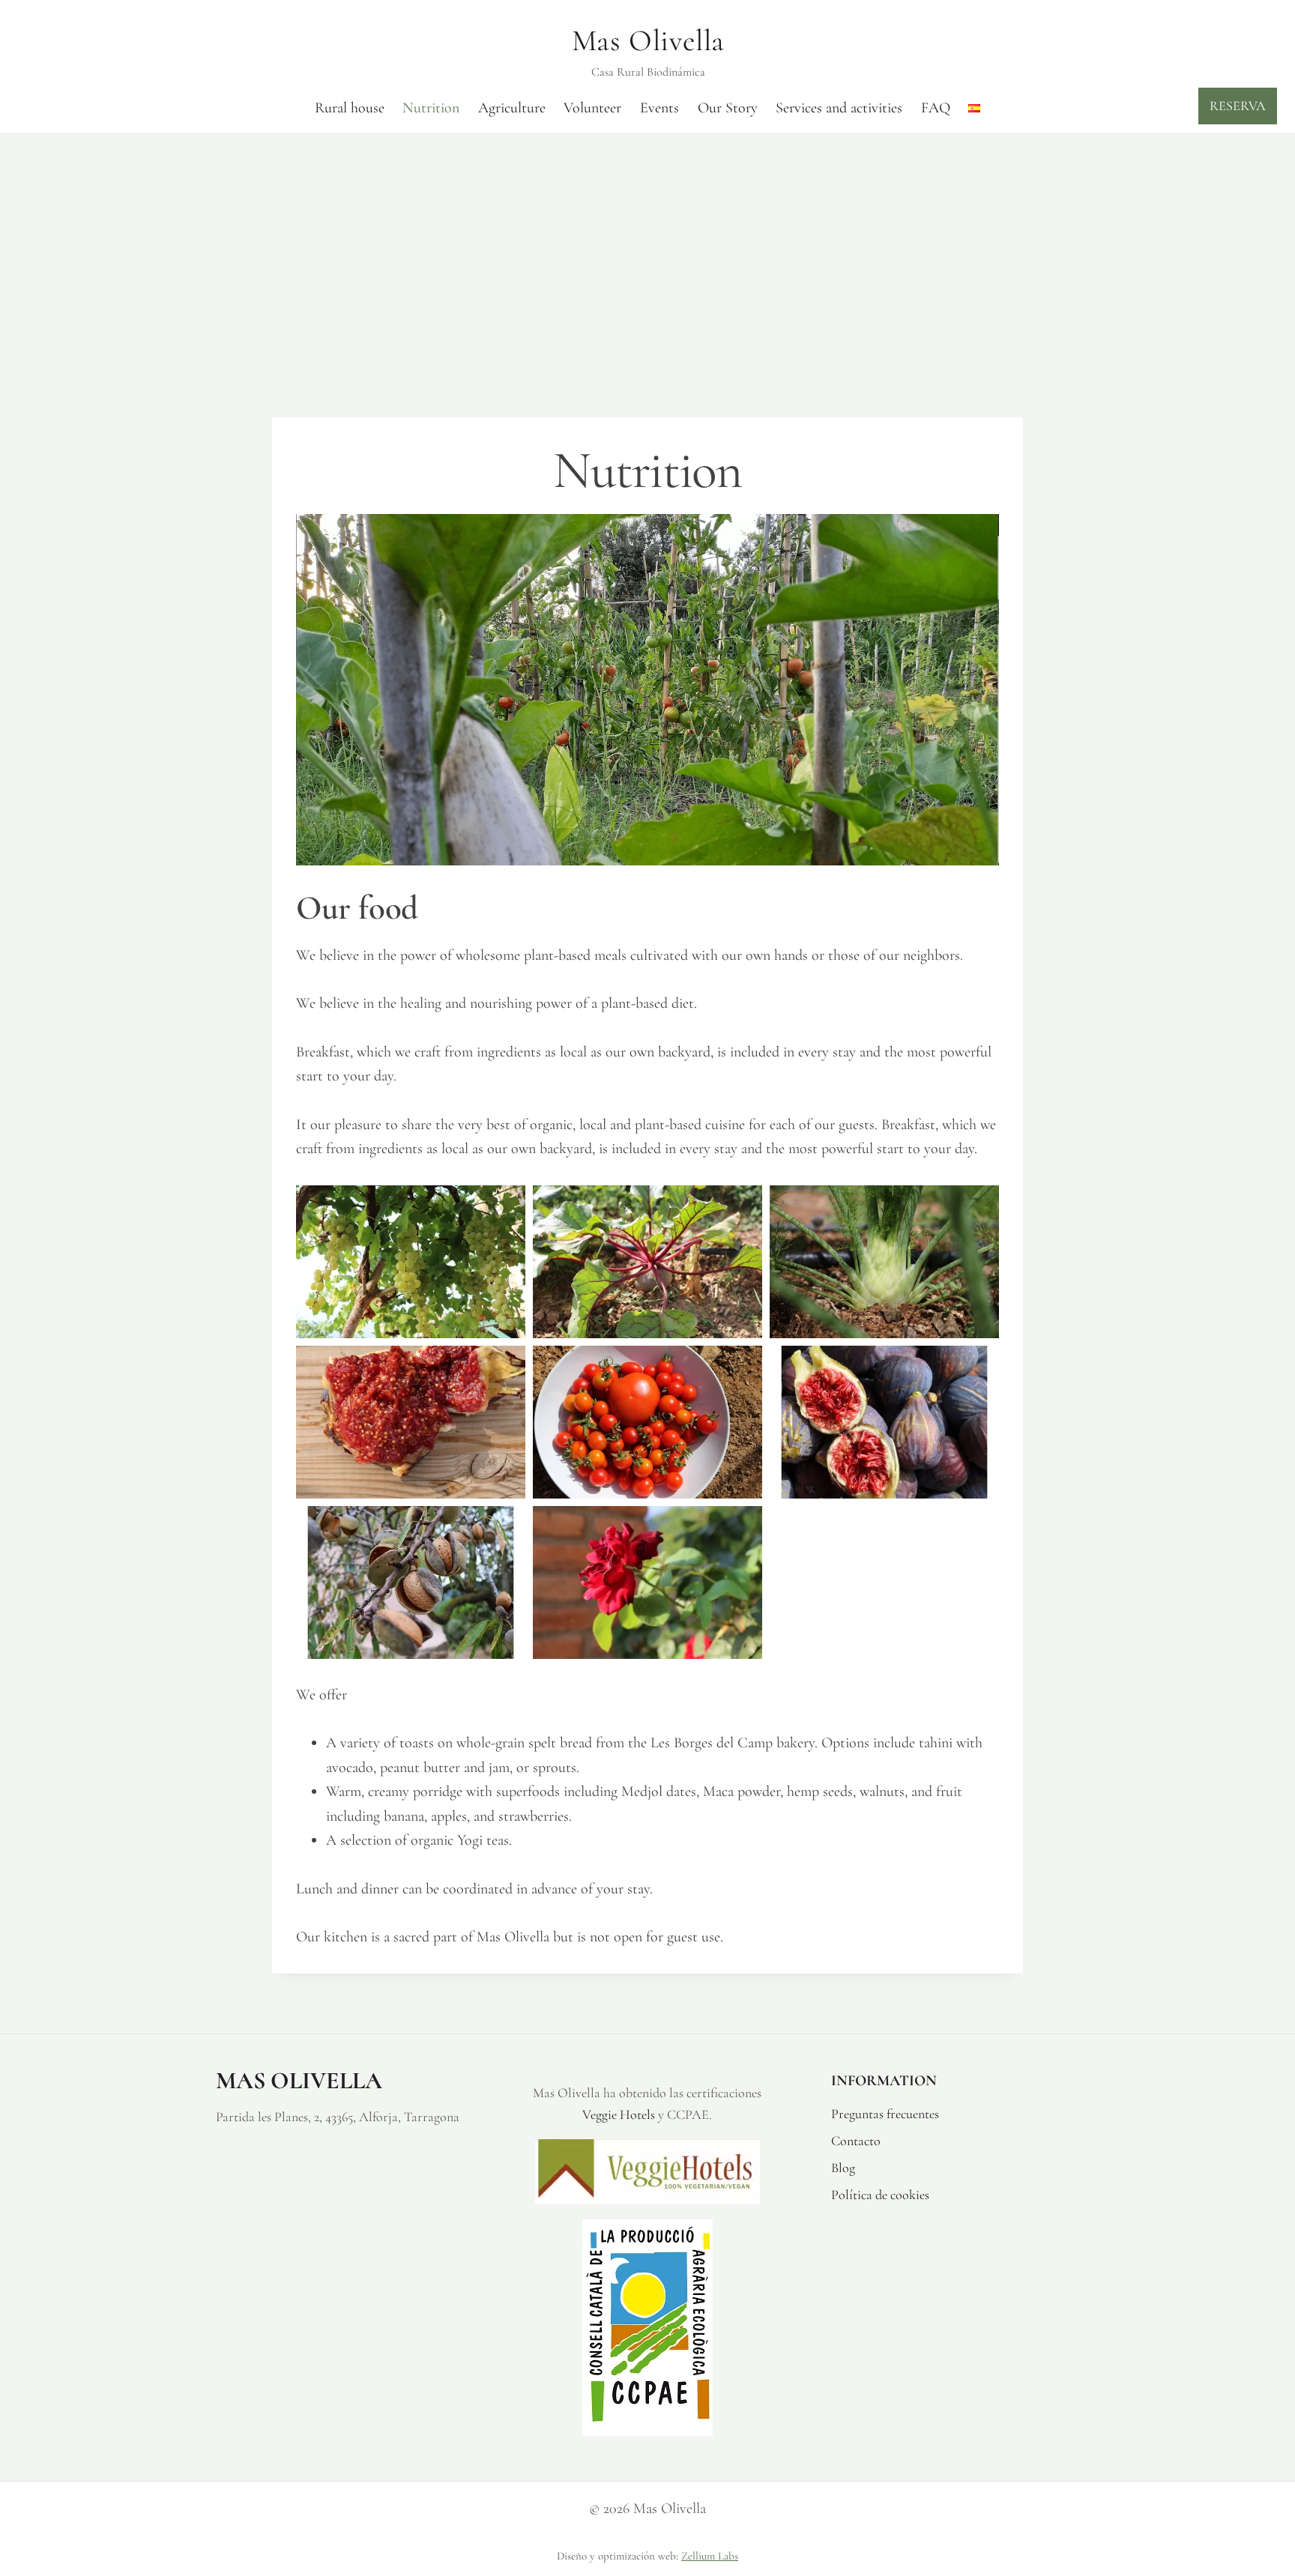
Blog (843, 2168)
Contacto (856, 2141)
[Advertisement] (647, 245)
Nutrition (431, 108)
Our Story (728, 108)
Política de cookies (880, 2195)
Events (659, 108)
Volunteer (592, 108)
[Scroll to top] (1277, 2510)
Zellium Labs (710, 2556)
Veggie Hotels (619, 2114)
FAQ (936, 108)
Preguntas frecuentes (885, 2114)
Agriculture (512, 108)
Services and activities (839, 108)
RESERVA (1238, 106)
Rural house (350, 108)
